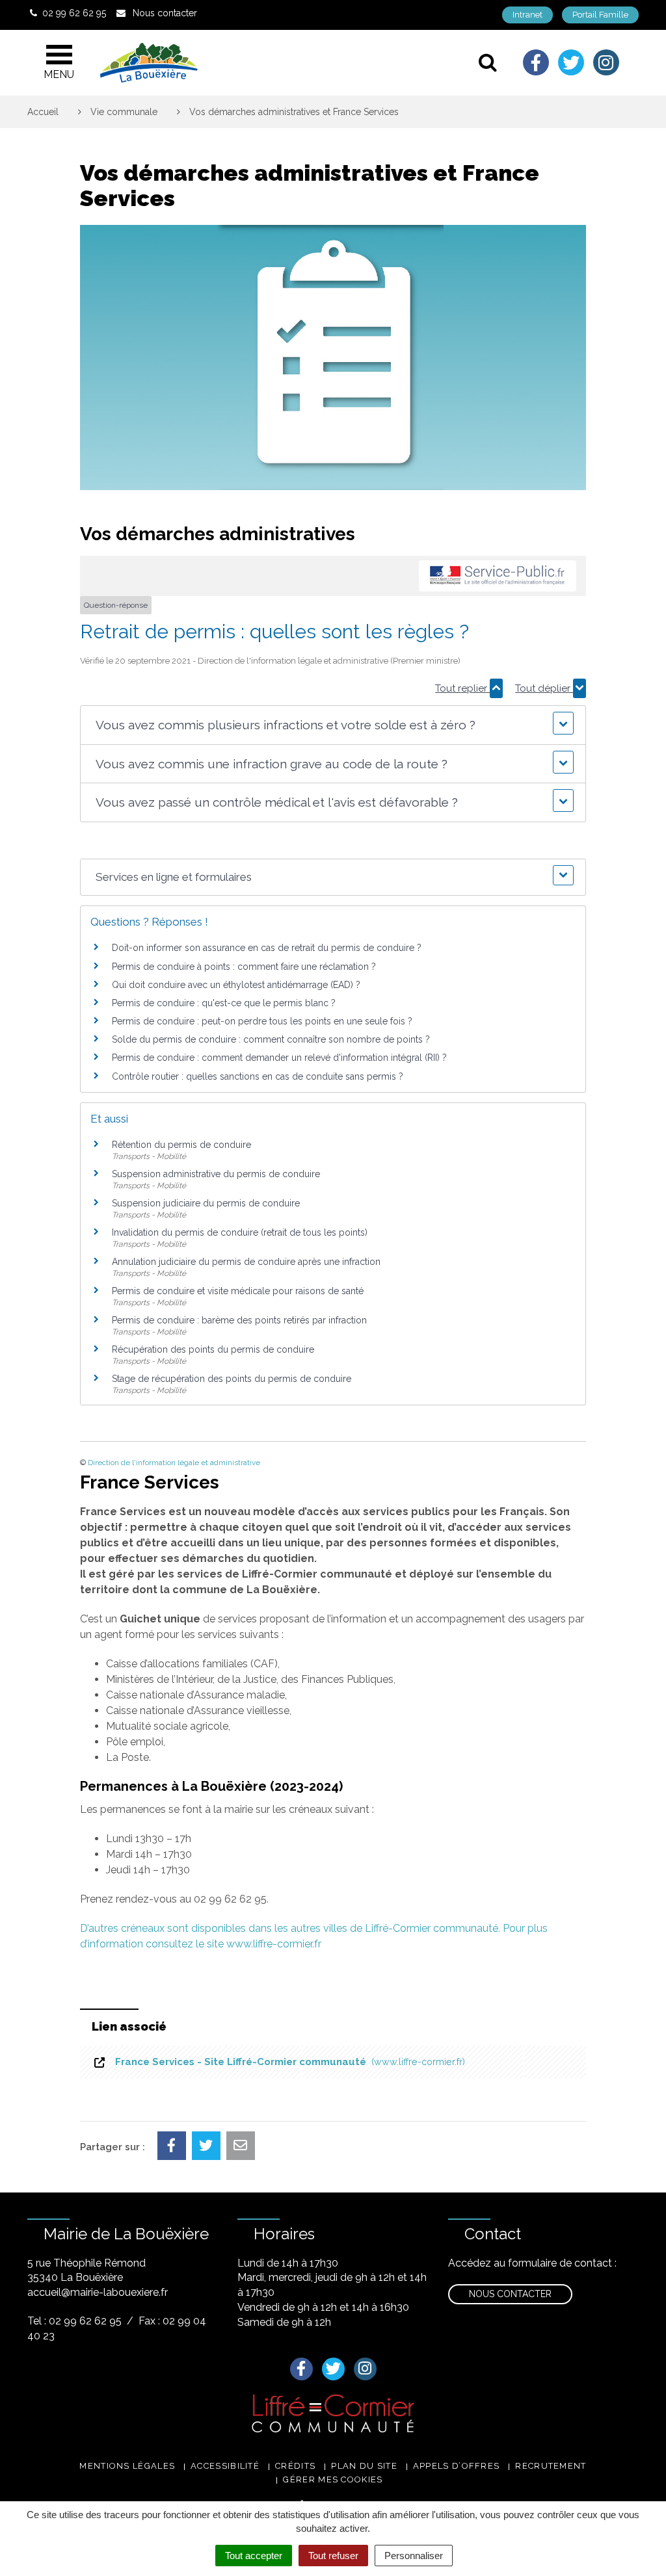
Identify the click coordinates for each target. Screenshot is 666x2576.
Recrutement (551, 2466)
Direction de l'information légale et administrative (174, 1463)
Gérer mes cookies (333, 2479)
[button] (333, 725)
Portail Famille (600, 15)
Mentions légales (127, 2466)
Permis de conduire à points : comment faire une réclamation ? (244, 967)
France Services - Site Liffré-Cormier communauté (287, 2062)
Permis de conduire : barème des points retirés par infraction (239, 1320)
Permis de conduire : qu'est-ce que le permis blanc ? (224, 1003)
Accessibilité (225, 2466)
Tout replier (462, 688)
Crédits (295, 2466)
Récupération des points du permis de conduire (213, 1349)
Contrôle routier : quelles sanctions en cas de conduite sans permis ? (258, 1076)
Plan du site (364, 2466)
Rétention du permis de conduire (181, 1145)
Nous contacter (510, 2294)
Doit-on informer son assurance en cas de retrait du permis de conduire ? (267, 948)
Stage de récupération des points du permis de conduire (232, 1379)
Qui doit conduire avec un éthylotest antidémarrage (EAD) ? (236, 985)
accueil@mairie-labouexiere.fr (98, 2292)
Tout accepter (254, 2556)
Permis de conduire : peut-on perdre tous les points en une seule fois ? (262, 1021)
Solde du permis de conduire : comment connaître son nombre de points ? (271, 1039)
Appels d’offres (457, 2466)
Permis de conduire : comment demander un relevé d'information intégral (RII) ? (279, 1058)
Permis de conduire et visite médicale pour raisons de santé (238, 1291)
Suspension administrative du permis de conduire (216, 1174)
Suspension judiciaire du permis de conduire (206, 1203)
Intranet (527, 15)
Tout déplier (544, 688)
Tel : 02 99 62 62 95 (74, 2321)
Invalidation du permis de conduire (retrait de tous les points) (240, 1232)
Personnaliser (414, 2556)
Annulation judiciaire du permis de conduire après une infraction (246, 1262)
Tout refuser (333, 2556)
